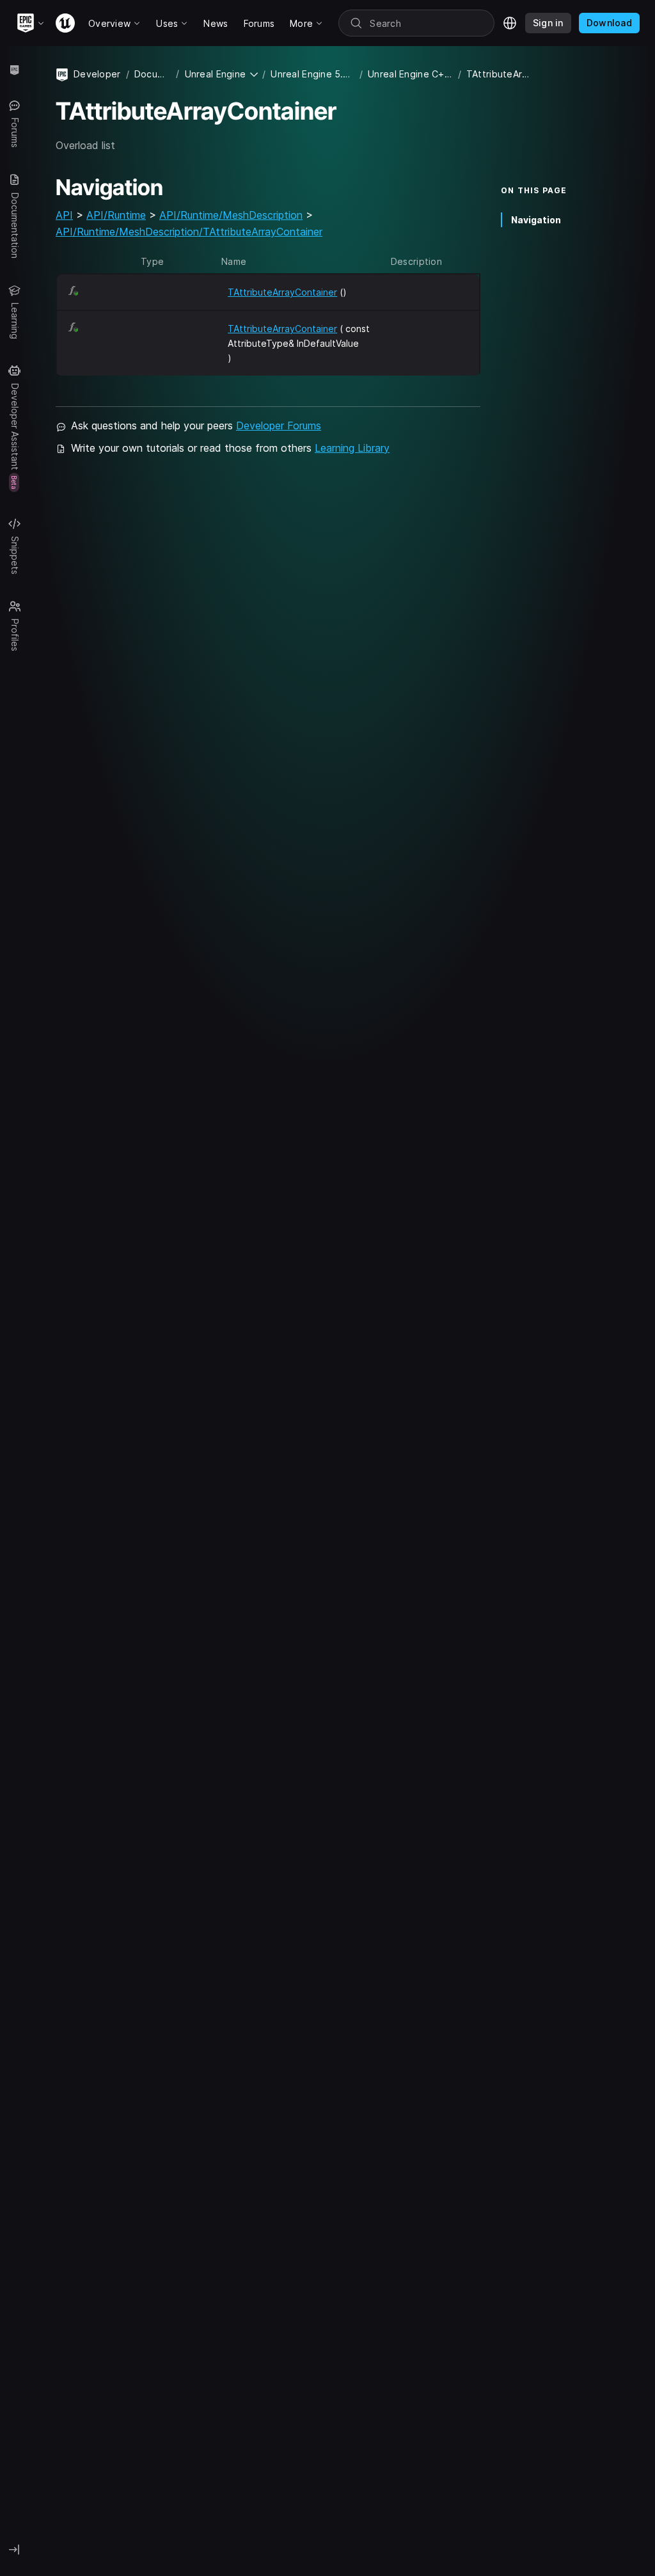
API (64, 215)
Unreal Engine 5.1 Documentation (312, 74)
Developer (97, 74)
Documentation (153, 74)
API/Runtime (116, 215)
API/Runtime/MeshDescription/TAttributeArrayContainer (189, 232)
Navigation (536, 220)
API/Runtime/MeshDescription (231, 215)
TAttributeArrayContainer (282, 292)
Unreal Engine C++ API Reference (410, 74)
